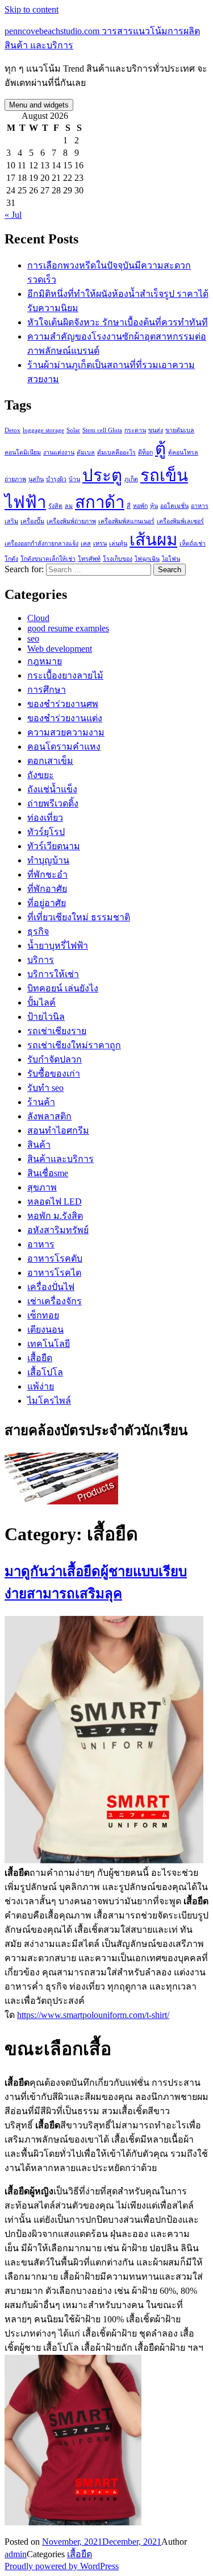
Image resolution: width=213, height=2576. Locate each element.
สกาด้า (100, 502)
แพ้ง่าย (41, 1386)
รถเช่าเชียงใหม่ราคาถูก (74, 1045)
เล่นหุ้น (118, 543)
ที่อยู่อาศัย (47, 903)
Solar (73, 430)
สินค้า (39, 1145)
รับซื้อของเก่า (54, 1074)
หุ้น (154, 506)
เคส (86, 543)
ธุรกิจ (38, 931)
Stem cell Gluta (102, 430)
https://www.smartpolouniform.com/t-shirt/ (93, 2015)
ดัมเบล (86, 452)
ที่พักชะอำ (47, 874)
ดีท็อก (145, 452)
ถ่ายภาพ (15, 479)
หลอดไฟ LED (55, 1202)
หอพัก (140, 506)
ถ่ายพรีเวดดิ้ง (53, 803)
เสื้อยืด (40, 1358)
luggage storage (43, 430)
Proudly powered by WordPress (62, 2566)
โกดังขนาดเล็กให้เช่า (48, 559)
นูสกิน (36, 479)
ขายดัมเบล (180, 430)
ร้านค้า (41, 1102)
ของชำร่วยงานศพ (63, 704)
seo (33, 638)
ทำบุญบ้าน (48, 860)
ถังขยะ (41, 775)
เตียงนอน (45, 1330)
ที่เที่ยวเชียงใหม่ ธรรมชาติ (79, 917)
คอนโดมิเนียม (23, 452)
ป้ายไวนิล (46, 1017)
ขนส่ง (156, 430)
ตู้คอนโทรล (183, 452)
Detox (12, 430)
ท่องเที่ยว (45, 818)
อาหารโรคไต (54, 1273)
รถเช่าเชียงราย (57, 1031)
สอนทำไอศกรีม (58, 1130)
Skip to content (32, 9)
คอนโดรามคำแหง (64, 747)
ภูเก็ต (131, 479)
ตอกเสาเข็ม (50, 761)
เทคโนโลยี (49, 1344)
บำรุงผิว (56, 479)
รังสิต (55, 506)
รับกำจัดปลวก (55, 1059)
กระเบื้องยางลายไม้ (65, 675)
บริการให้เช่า (53, 974)
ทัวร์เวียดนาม (54, 846)
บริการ (41, 960)
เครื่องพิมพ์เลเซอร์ (180, 521)
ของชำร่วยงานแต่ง (65, 718)
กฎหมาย (45, 661)
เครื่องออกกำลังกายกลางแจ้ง (41, 543)
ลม (69, 506)
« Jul (13, 215)
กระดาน (135, 430)
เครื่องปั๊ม (32, 521)
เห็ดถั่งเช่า (193, 543)
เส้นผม (153, 540)
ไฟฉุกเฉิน (147, 559)
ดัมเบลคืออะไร (116, 452)
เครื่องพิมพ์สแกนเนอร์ (126, 521)
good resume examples (68, 628)
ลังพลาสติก (49, 1116)
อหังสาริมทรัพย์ (58, 1230)
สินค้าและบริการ (60, 1159)
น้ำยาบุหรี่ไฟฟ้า (58, 946)
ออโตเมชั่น (174, 506)
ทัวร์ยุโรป (46, 832)
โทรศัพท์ (89, 559)
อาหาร (41, 1244)
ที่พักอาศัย (47, 889)
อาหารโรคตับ (55, 1258)
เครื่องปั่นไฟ (51, 1287)
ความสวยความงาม (66, 732)
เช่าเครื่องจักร (55, 1301)
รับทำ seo (45, 1088)
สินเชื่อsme (48, 1173)
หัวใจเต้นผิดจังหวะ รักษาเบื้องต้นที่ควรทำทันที (118, 322)
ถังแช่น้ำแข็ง (52, 789)
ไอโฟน (171, 559)
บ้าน (74, 479)
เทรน (100, 543)
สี (129, 506)
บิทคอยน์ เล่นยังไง (63, 988)
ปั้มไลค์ (41, 1002)
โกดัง (11, 559)
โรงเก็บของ (118, 559)
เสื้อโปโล (45, 1372)
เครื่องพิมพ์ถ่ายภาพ (71, 521)
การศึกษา (47, 690)
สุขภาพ (42, 1187)
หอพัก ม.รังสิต (55, 1216)
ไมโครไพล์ (49, 1401)
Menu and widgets (39, 105)
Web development (60, 649)
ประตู (102, 475)
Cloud (38, 618)
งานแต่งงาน (59, 452)
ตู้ (160, 449)
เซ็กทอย (43, 1315)
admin (16, 2554)
